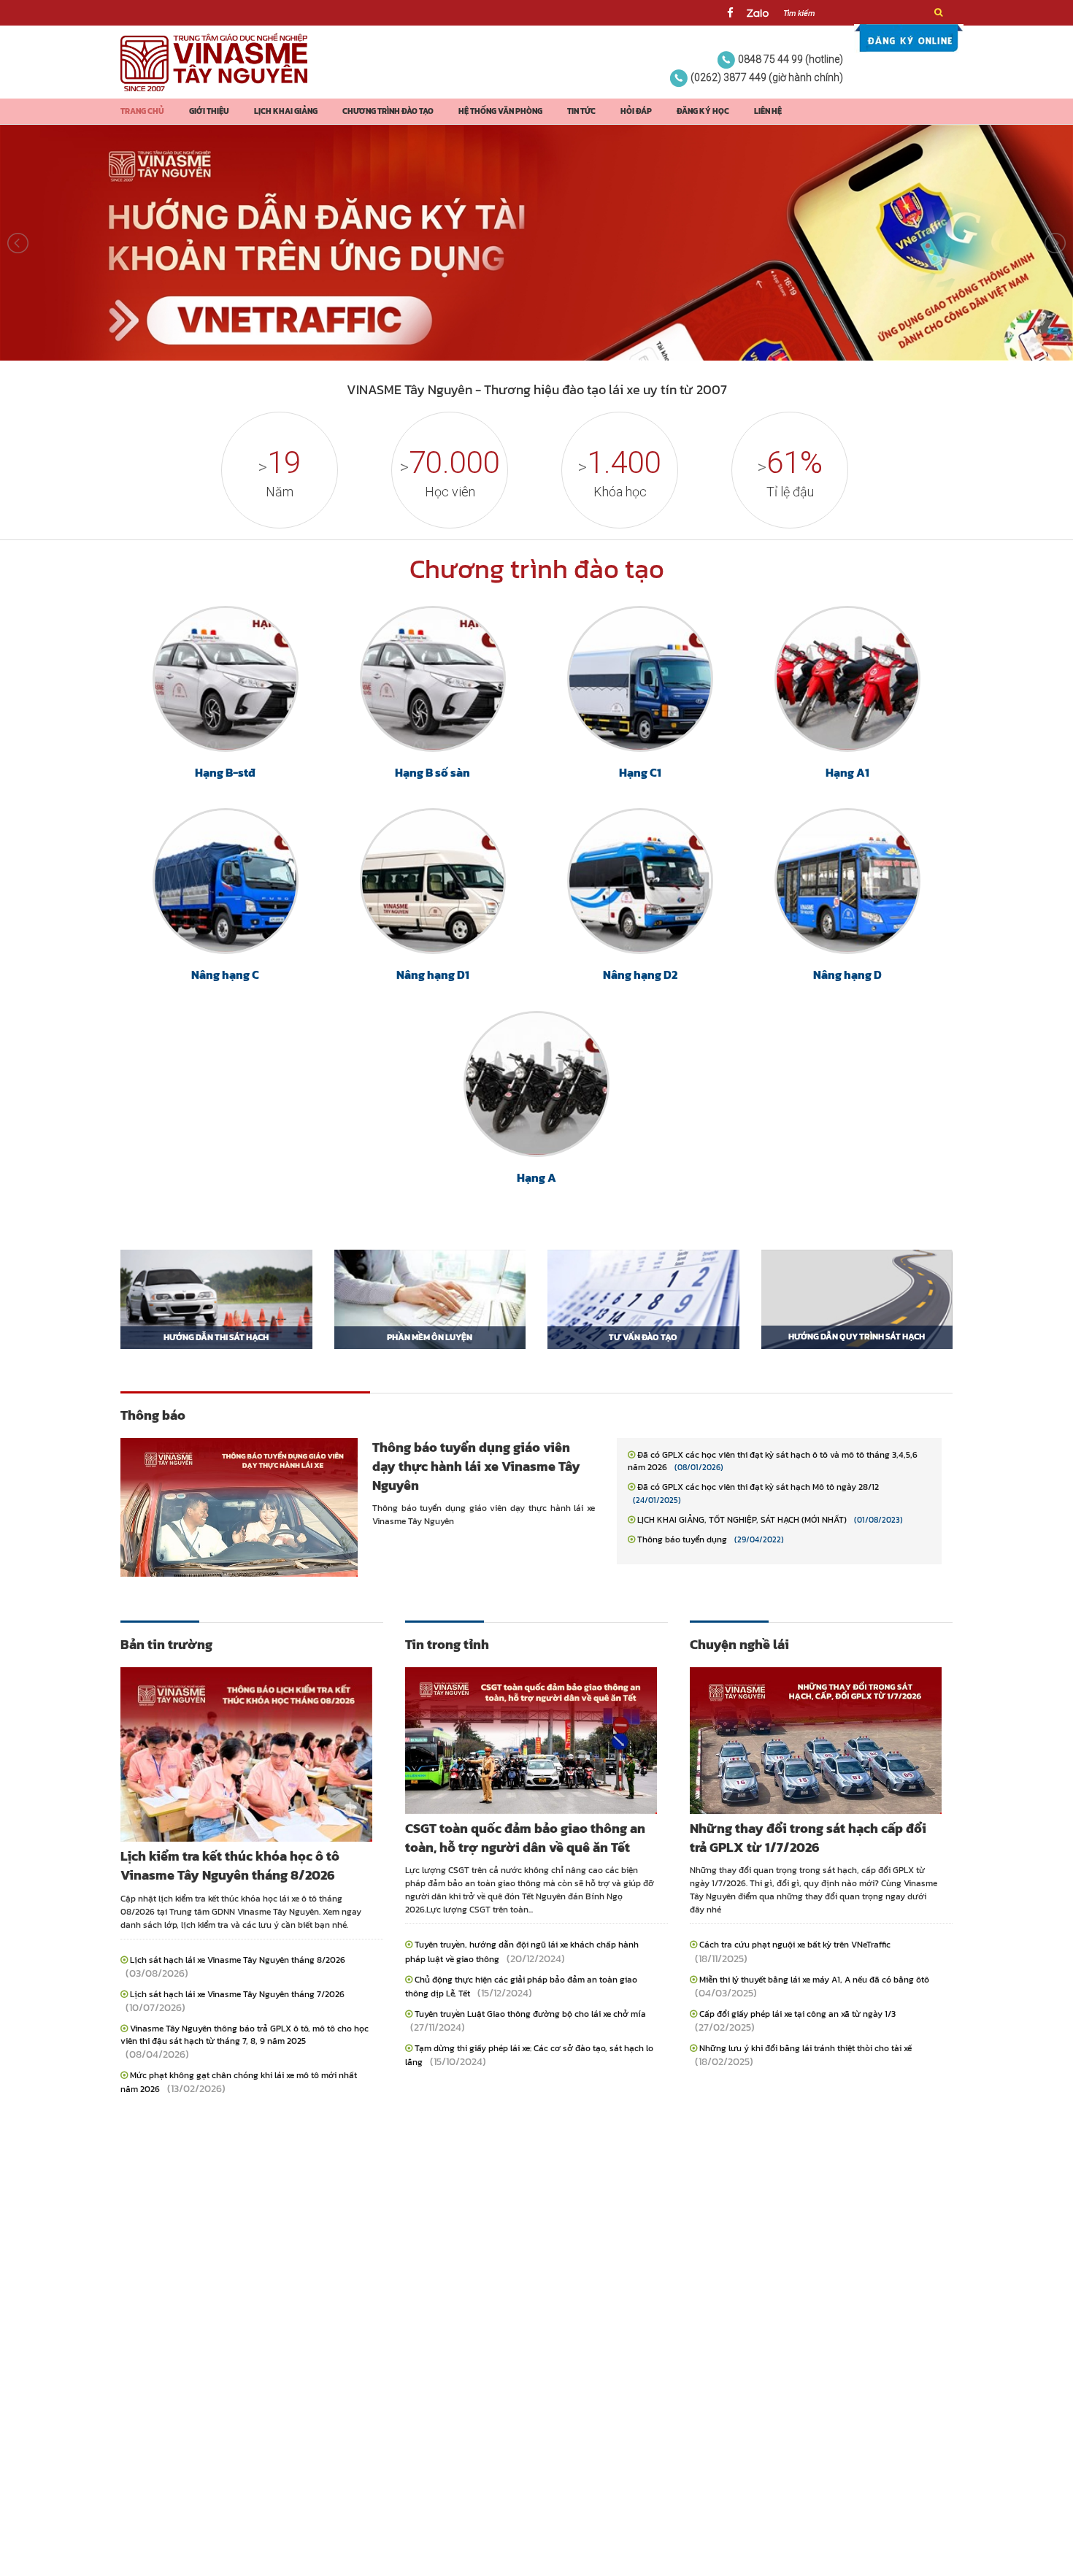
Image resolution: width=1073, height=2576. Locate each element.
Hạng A (536, 1177)
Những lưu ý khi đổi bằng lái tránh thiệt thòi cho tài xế (805, 2048)
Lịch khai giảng (286, 111)
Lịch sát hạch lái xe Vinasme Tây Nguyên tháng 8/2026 (238, 1960)
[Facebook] (730, 13)
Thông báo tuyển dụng (682, 1539)
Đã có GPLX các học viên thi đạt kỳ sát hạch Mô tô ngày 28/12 (758, 1487)
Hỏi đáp (636, 111)
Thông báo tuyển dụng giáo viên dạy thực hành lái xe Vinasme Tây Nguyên (476, 1466)
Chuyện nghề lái (739, 1644)
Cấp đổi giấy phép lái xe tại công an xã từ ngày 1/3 (797, 2014)
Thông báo (153, 1415)
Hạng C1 (640, 772)
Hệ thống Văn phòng (500, 111)
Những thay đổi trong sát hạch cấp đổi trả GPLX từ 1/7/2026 (808, 1838)
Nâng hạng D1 (433, 974)
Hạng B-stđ (225, 772)
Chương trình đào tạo (388, 111)
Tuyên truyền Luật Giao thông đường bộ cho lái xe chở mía (530, 2014)
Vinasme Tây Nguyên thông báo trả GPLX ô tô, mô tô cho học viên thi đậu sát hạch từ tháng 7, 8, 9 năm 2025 (245, 2035)
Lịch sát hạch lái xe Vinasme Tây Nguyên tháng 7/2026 (237, 1994)
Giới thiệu (209, 111)
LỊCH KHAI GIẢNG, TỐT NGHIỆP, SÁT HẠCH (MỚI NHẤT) (742, 1520)
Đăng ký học (703, 111)
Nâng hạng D (847, 974)
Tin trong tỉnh (447, 1644)
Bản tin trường (166, 1644)
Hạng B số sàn (432, 772)
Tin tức (581, 111)
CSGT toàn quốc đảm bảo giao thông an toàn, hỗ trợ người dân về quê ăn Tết (525, 1838)
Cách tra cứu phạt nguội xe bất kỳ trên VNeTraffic (795, 1945)
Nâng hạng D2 (640, 974)
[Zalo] (758, 13)
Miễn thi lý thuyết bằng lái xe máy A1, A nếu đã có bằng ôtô (814, 1980)
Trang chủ (142, 111)
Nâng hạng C (225, 974)
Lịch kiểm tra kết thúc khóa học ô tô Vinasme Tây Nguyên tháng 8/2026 (230, 1865)
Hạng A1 (847, 772)
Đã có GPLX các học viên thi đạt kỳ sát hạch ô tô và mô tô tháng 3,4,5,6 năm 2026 (773, 1461)
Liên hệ (768, 111)
